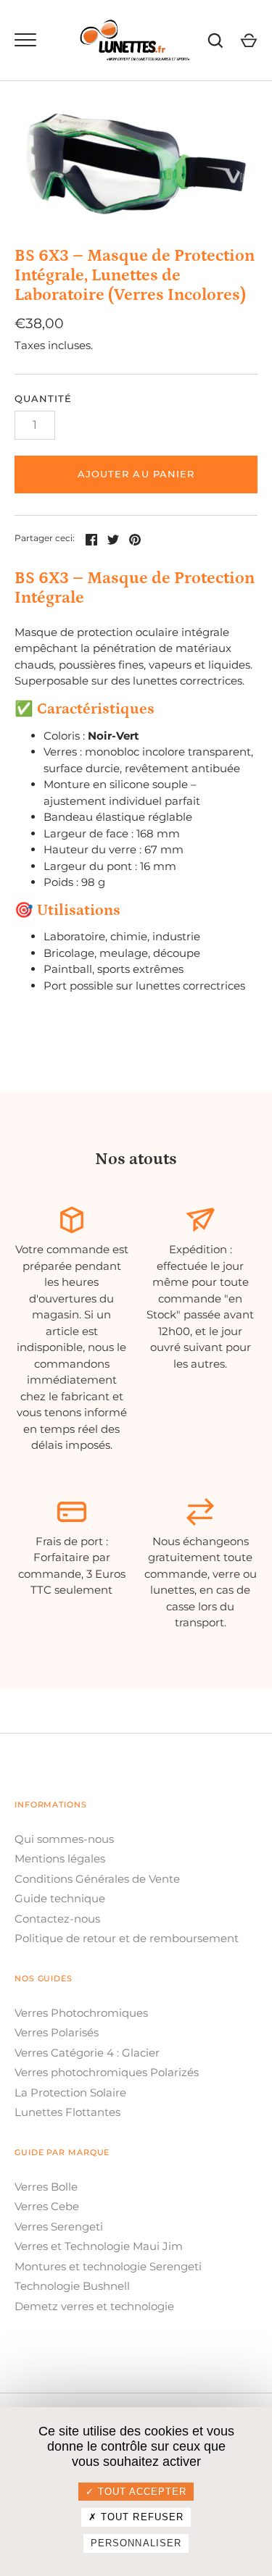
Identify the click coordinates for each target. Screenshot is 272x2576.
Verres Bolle (46, 2187)
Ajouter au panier (136, 474)
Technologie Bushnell (72, 2286)
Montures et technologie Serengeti (108, 2266)
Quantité (43, 398)
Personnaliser (136, 2543)
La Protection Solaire (70, 2092)
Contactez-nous (57, 1919)
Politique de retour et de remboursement (127, 1938)
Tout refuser (140, 2517)
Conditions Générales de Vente (97, 1879)
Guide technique (60, 1898)
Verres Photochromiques (81, 2013)
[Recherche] (215, 41)
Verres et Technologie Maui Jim (99, 2246)
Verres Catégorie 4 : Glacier (87, 2053)
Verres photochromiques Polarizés (107, 2072)
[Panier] (249, 41)
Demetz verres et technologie (94, 2306)
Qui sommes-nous (64, 1839)
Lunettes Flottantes (67, 2112)
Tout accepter (141, 2492)
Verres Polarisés (57, 2032)
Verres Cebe (47, 2206)
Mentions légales (60, 1858)
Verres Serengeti (59, 2226)
